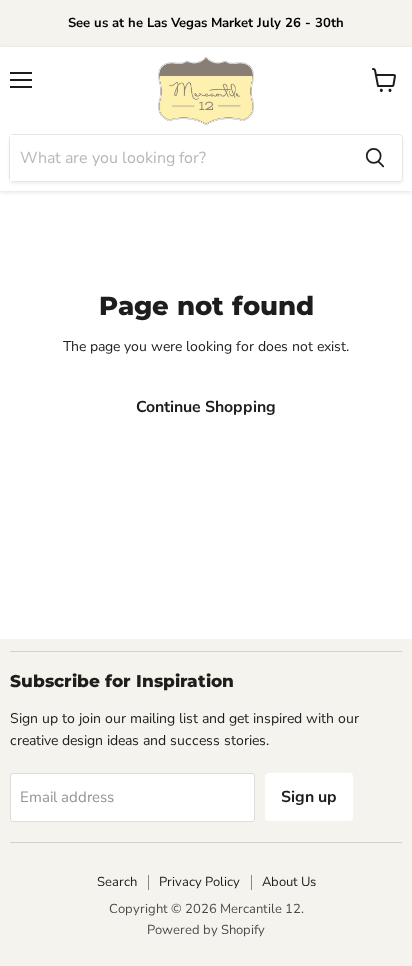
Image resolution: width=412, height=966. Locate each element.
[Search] (375, 158)
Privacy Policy (199, 882)
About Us (289, 882)
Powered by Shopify (206, 930)
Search (117, 882)
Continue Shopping (206, 407)
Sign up (309, 797)
